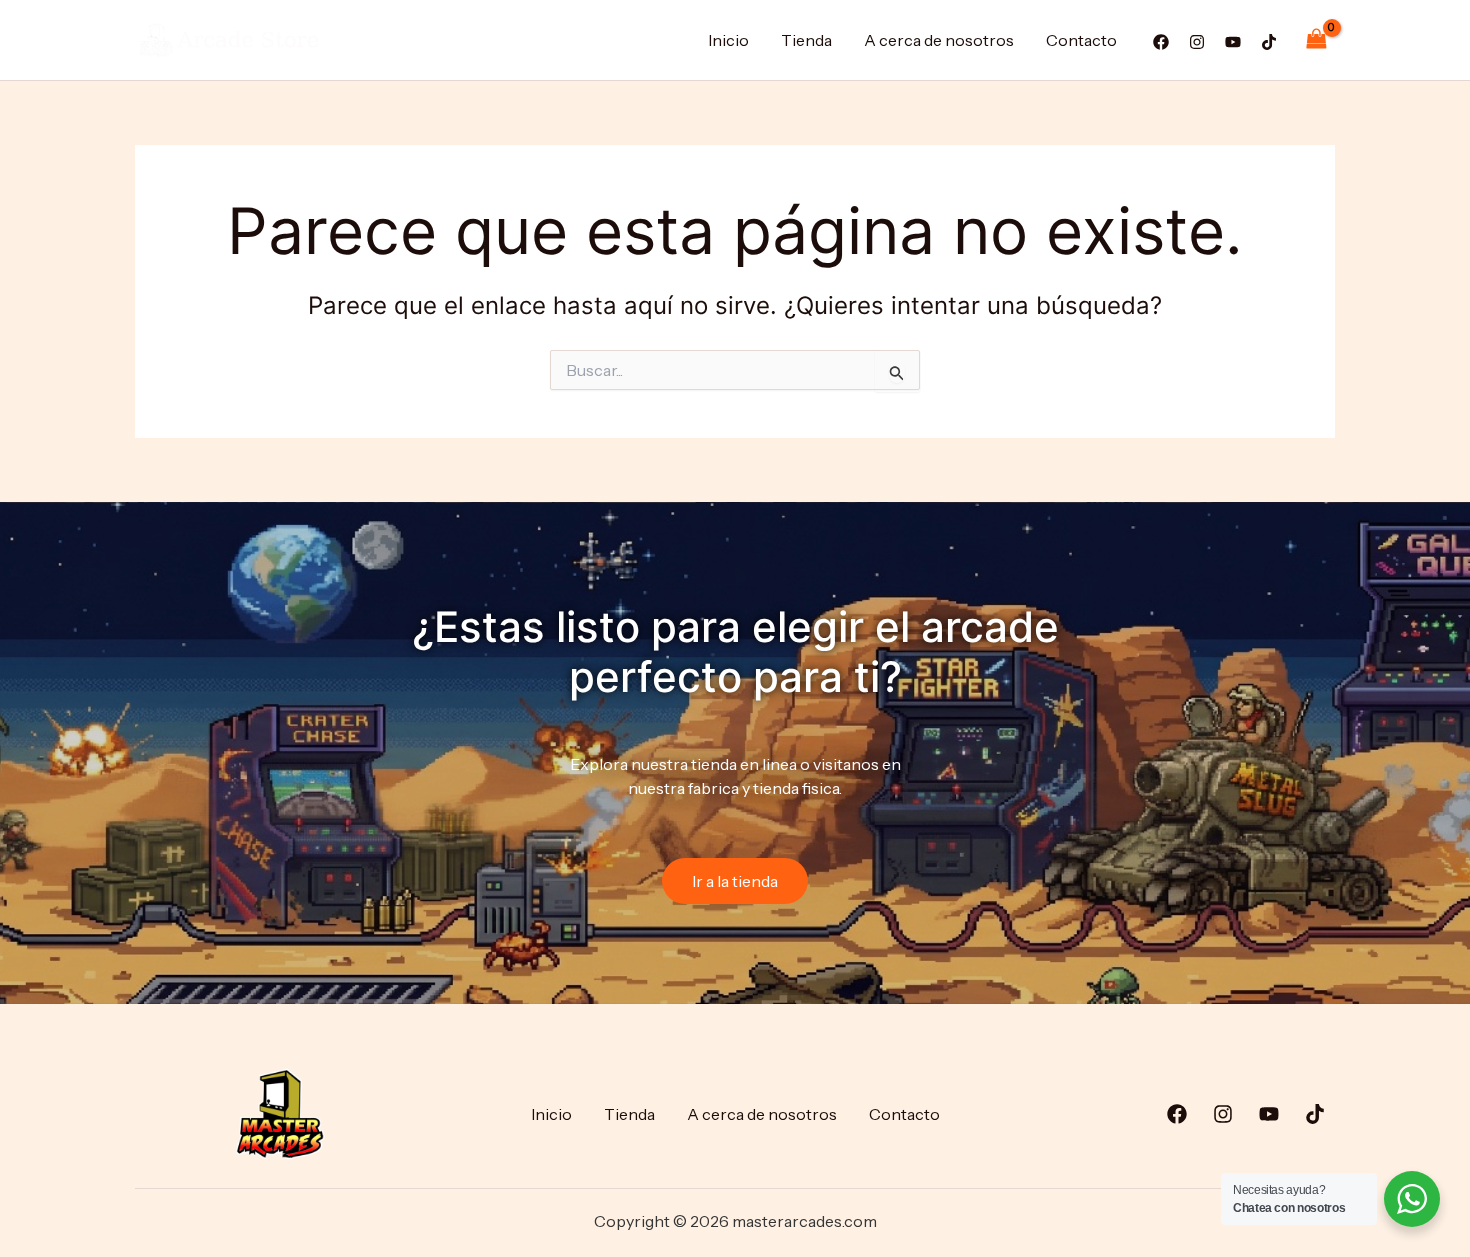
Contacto (1081, 40)
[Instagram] (1197, 42)
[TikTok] (1269, 42)
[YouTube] (1233, 42)
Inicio (728, 40)
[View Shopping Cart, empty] (1316, 39)
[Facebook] (1161, 42)
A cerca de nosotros (939, 40)
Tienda (806, 40)
